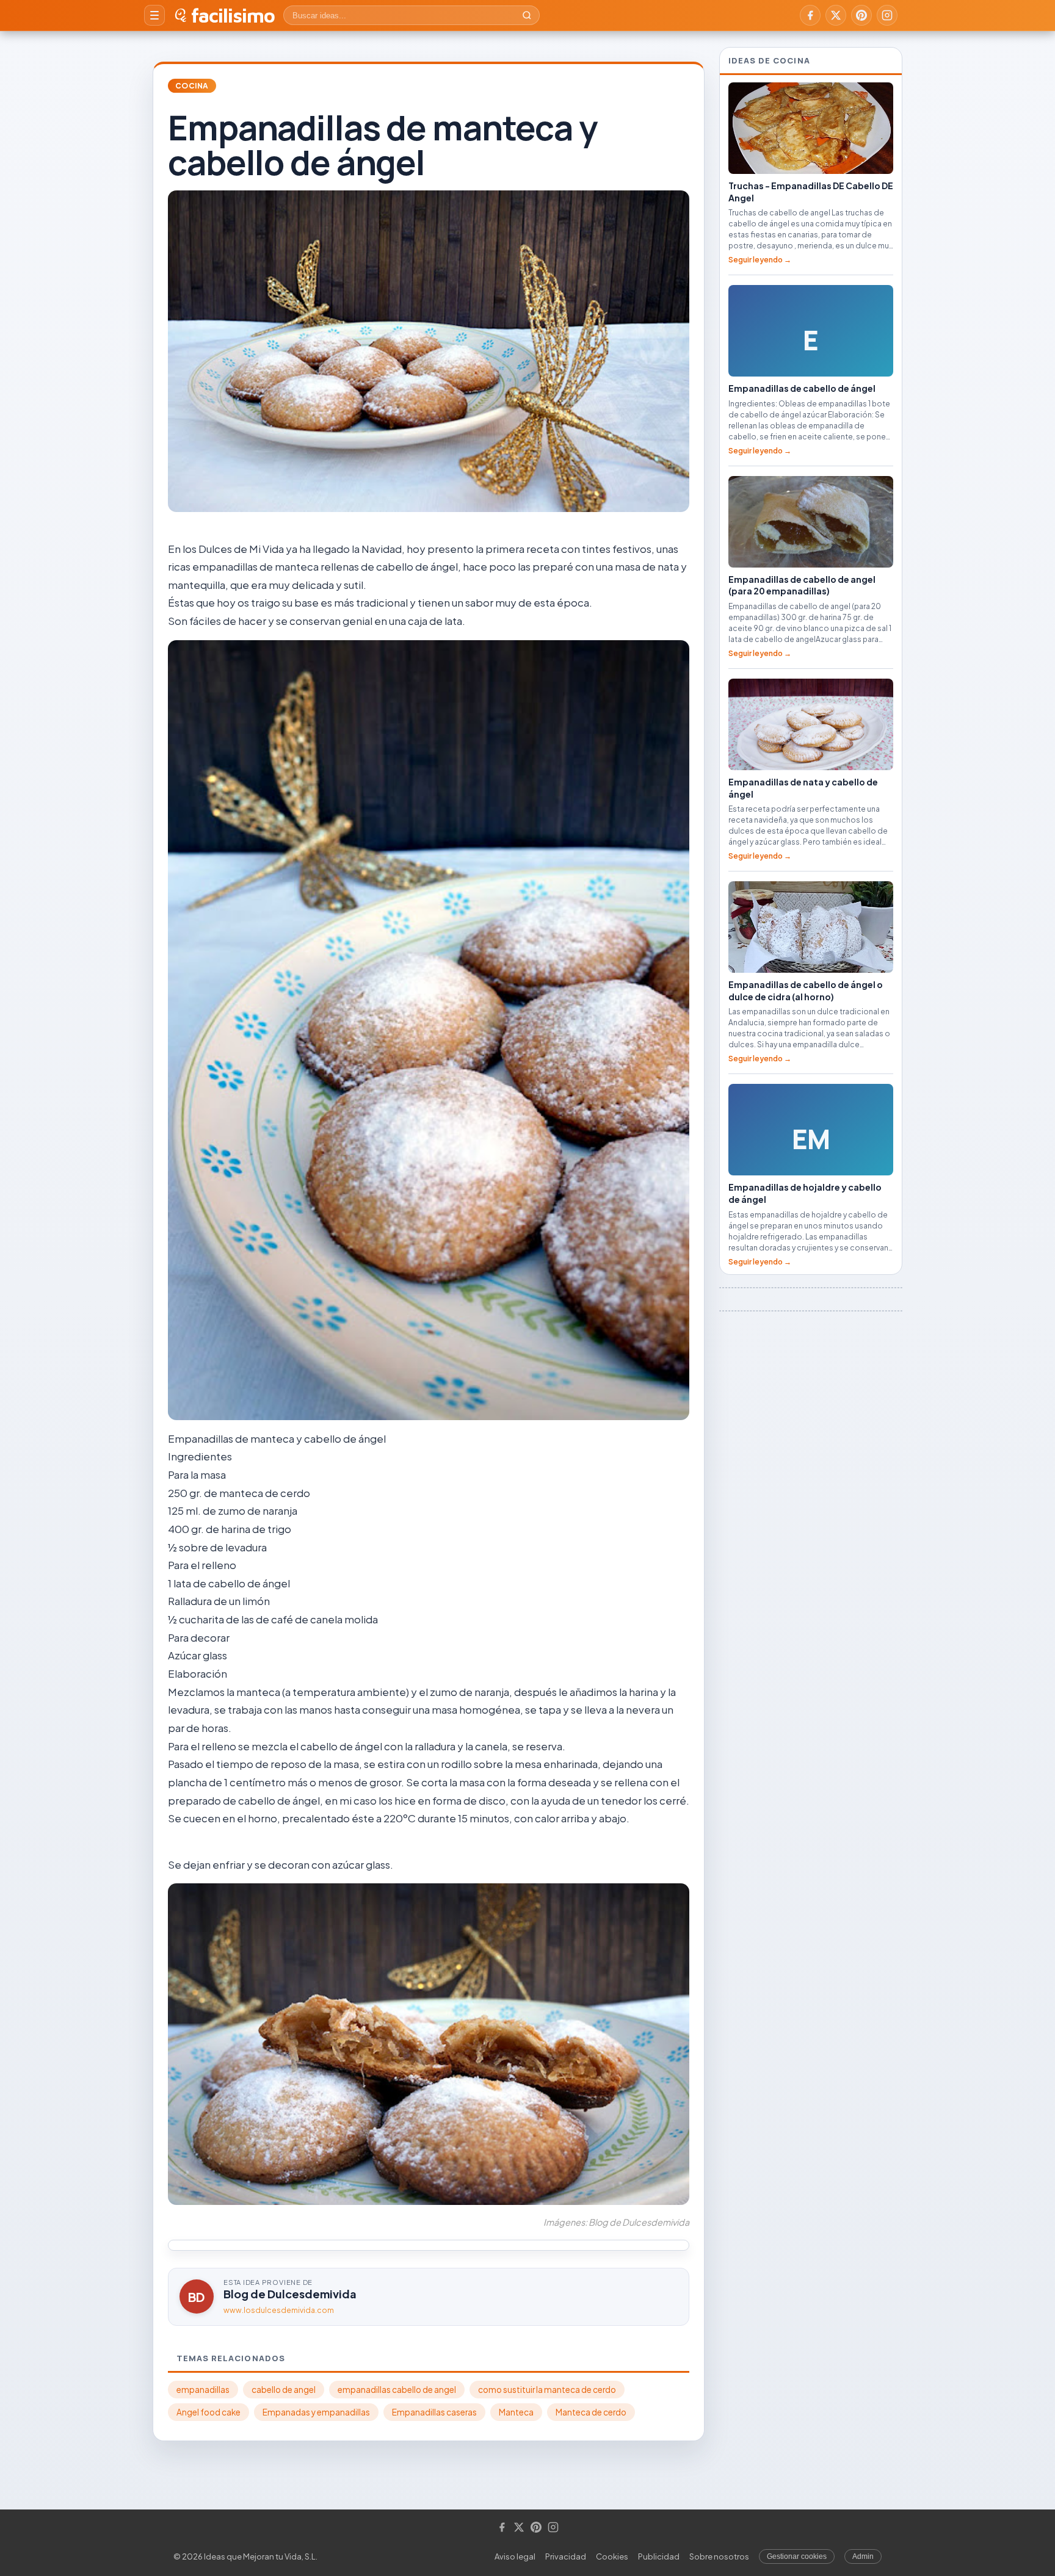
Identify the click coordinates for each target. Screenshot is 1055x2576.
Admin (863, 2556)
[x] (836, 15)
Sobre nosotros (719, 2556)
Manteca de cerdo (591, 2412)
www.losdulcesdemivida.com (279, 2310)
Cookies (612, 2556)
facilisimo (233, 15)
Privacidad (566, 2556)
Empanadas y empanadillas (316, 2412)
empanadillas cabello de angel (397, 2390)
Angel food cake (208, 2412)
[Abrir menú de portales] (154, 15)
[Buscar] (527, 15)
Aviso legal (515, 2556)
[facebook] (810, 15)
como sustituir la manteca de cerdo (547, 2390)
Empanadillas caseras (434, 2412)
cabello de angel (284, 2390)
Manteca (516, 2412)
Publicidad (659, 2556)
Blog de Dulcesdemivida (290, 2294)
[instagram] (887, 15)
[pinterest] (861, 15)
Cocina (192, 86)
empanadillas (203, 2390)
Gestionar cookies (797, 2556)
